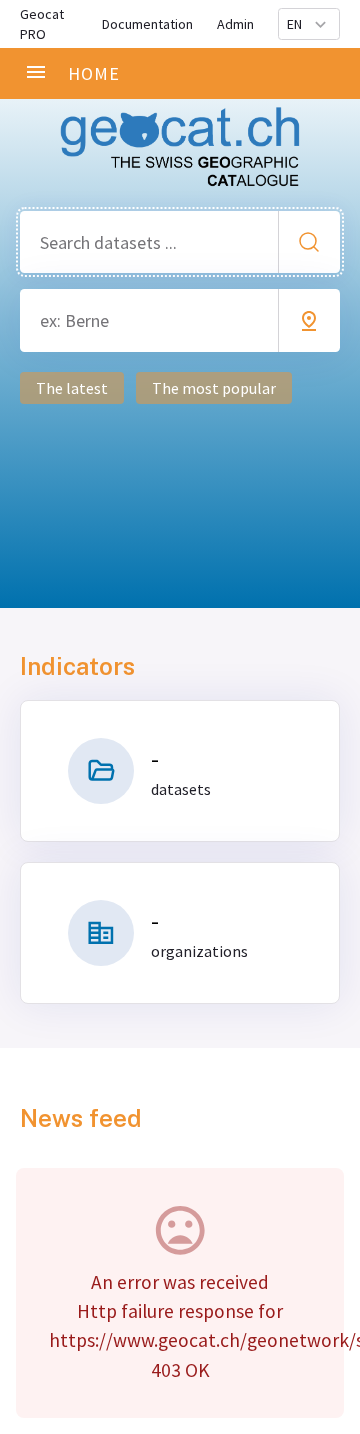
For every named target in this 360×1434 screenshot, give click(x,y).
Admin (235, 24)
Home (94, 73)
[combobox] (180, 242)
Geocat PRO (42, 24)
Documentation (147, 24)
